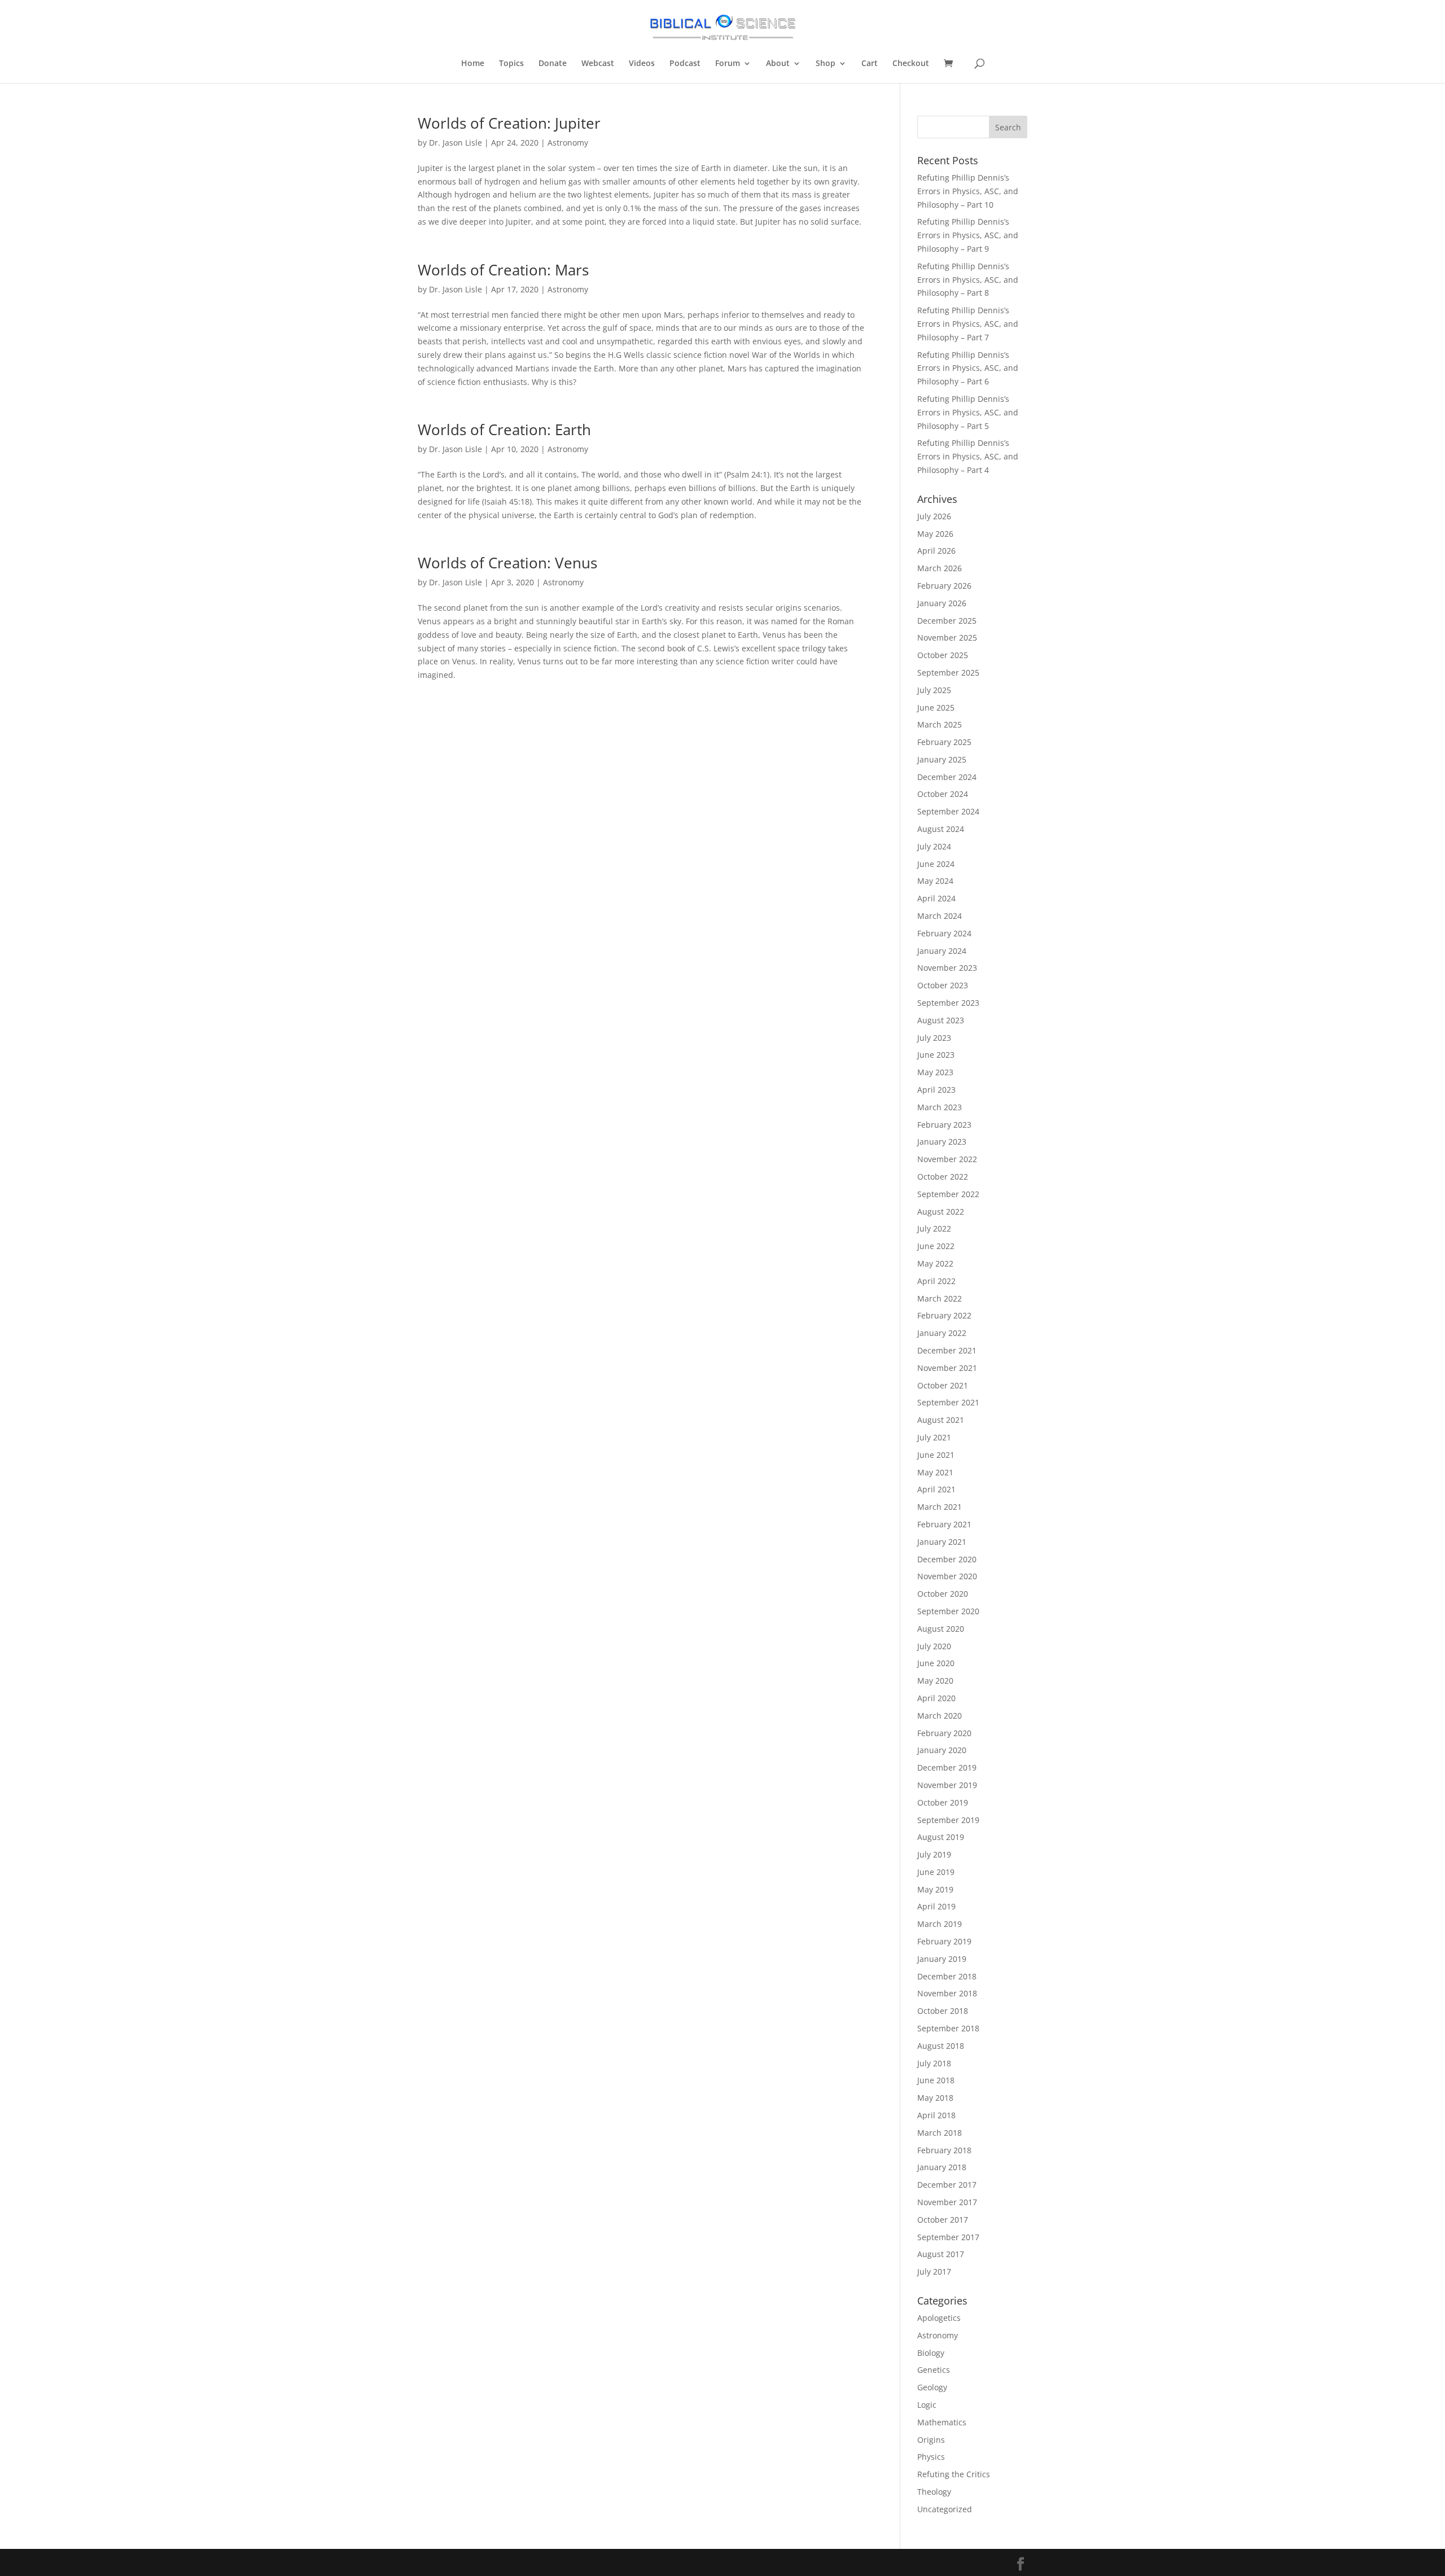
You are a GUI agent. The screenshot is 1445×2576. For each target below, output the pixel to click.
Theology (934, 2492)
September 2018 (948, 2028)
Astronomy (568, 143)
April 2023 (936, 1090)
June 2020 (936, 1663)
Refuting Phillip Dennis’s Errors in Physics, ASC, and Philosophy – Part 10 (968, 191)
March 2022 (940, 1298)
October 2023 (943, 985)
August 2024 (941, 829)
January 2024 (942, 951)
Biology (931, 2353)
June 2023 (936, 1055)
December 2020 (947, 1559)
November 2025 (947, 638)
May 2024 (935, 881)
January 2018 (942, 2167)
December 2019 (947, 1767)
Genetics (934, 2370)
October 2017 (943, 2220)
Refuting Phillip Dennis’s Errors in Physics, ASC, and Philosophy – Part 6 (968, 368)
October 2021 (943, 1385)
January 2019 (942, 1959)
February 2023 (944, 1125)
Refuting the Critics (954, 2474)
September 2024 (948, 811)
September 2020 (948, 1611)
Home (473, 64)
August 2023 (941, 1020)
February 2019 (944, 1941)
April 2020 (936, 1698)
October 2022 (943, 1177)
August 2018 (941, 2046)
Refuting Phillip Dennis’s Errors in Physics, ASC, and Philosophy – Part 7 (968, 324)
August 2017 (941, 2254)
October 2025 (943, 655)
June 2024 (936, 864)
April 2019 (936, 1906)
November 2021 (947, 1368)
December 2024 (947, 777)
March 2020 (940, 1716)
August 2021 (941, 1420)
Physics (931, 2457)
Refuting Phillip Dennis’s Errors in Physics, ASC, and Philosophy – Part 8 (968, 280)
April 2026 (936, 551)
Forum (728, 64)
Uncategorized (945, 2509)
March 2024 (940, 916)
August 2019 (941, 1837)
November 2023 (947, 968)
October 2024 (943, 794)
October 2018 (943, 2011)
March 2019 (940, 1924)
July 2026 (934, 516)
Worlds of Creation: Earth (504, 430)
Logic (927, 2405)
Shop (826, 64)
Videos (642, 64)
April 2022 (936, 1281)
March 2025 (940, 724)
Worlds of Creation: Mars (503, 270)
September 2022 (948, 1194)
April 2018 (936, 2115)
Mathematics (942, 2422)
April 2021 (936, 1489)
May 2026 (935, 534)
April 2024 (936, 898)
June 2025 (936, 707)
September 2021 (948, 1402)
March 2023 (940, 1107)
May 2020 (935, 1681)
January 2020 (942, 1750)
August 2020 (941, 1629)
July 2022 (934, 1228)
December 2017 (947, 2185)
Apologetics (939, 2318)
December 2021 (947, 1350)
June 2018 (936, 2080)
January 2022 (942, 1333)
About (778, 64)
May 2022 (935, 1263)
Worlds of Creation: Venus (507, 563)
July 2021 (934, 1437)
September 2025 (948, 673)
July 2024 (934, 846)
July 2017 (934, 2271)
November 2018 (947, 1993)
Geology (932, 2387)
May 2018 (935, 2098)
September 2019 (948, 1820)
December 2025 (947, 621)
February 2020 (944, 1733)
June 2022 (936, 1246)
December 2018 (947, 1976)
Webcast (598, 64)
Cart (870, 64)
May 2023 (935, 1072)
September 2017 (948, 2237)
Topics (511, 64)
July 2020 (934, 1646)
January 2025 (942, 759)
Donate (553, 64)
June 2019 (936, 1872)
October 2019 (943, 1802)
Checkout (911, 64)
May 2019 (935, 1889)
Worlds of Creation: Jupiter (509, 123)
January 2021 (942, 1542)
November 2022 (947, 1159)
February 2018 (944, 2150)
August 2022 (941, 1212)
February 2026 (944, 586)
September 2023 (948, 1003)
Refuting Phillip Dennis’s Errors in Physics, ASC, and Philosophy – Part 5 (968, 412)
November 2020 (947, 1576)
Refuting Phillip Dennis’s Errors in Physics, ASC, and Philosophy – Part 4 (968, 456)
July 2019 (934, 1854)
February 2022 (944, 1315)
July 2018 (934, 2063)
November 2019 (947, 1785)
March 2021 (940, 1507)
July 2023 (934, 1038)
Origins (931, 2440)
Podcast (685, 64)
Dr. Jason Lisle (456, 143)
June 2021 (936, 1455)
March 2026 (940, 568)
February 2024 (944, 933)
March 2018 (940, 2133)
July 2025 (934, 690)
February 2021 (944, 1524)
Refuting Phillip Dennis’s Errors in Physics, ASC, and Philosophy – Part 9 (968, 235)
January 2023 (942, 1142)
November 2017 (947, 2202)
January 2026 (942, 603)
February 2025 (944, 742)
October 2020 (943, 1594)
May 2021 (935, 1472)
